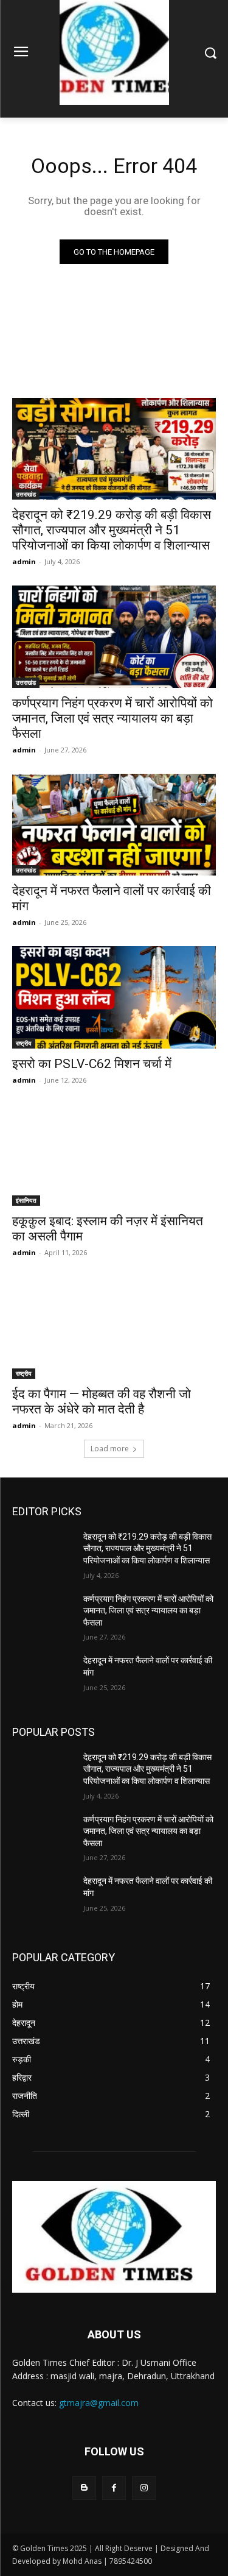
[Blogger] (84, 2488)
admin (24, 561)
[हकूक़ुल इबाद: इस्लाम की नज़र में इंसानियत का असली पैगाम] (114, 1155)
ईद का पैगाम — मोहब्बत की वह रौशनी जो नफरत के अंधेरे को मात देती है (102, 1402)
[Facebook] (114, 2488)
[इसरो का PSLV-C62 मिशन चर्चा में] (114, 997)
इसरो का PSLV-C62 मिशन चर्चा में (92, 1064)
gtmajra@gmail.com (99, 2403)
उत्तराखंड (26, 494)
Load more (110, 1449)
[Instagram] (144, 2488)
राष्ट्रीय (24, 1043)
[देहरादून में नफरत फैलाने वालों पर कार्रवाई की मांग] (114, 825)
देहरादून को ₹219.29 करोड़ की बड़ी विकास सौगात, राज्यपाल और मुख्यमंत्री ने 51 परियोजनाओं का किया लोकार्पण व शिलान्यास (112, 530)
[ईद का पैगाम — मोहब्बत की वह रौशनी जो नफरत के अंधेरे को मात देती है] (114, 1328)
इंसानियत (26, 1200)
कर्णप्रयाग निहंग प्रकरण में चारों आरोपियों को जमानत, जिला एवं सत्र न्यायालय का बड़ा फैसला (112, 718)
